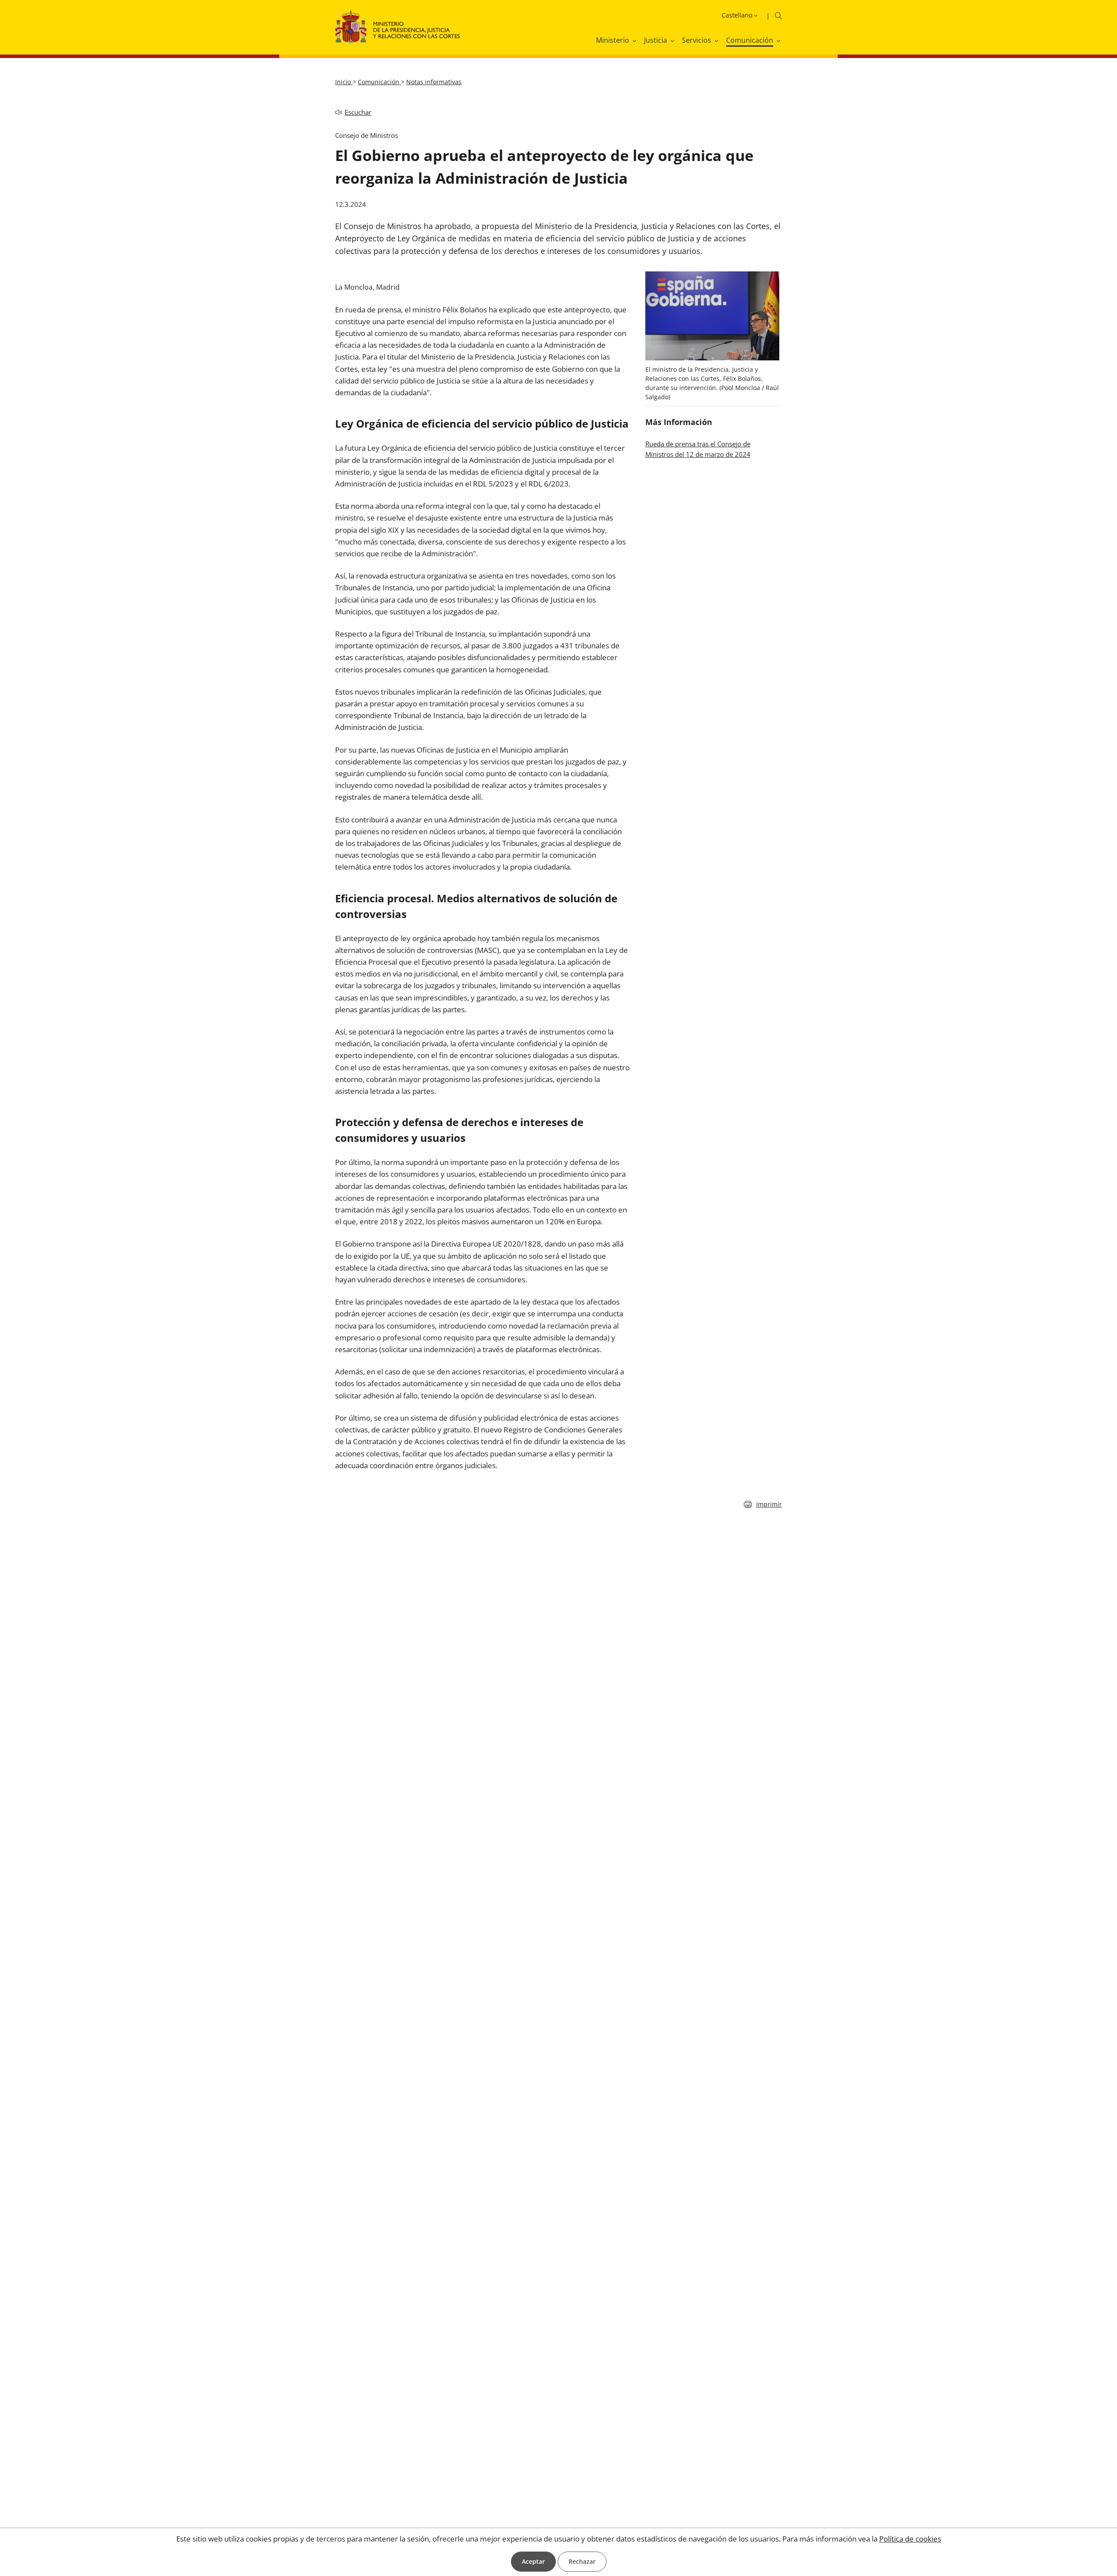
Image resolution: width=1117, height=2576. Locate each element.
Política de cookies (910, 2539)
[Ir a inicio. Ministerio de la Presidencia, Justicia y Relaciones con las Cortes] (398, 32)
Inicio (344, 82)
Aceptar (533, 2561)
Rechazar (582, 2561)
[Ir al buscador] (778, 15)
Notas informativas (434, 82)
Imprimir (769, 1504)
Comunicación (379, 82)
